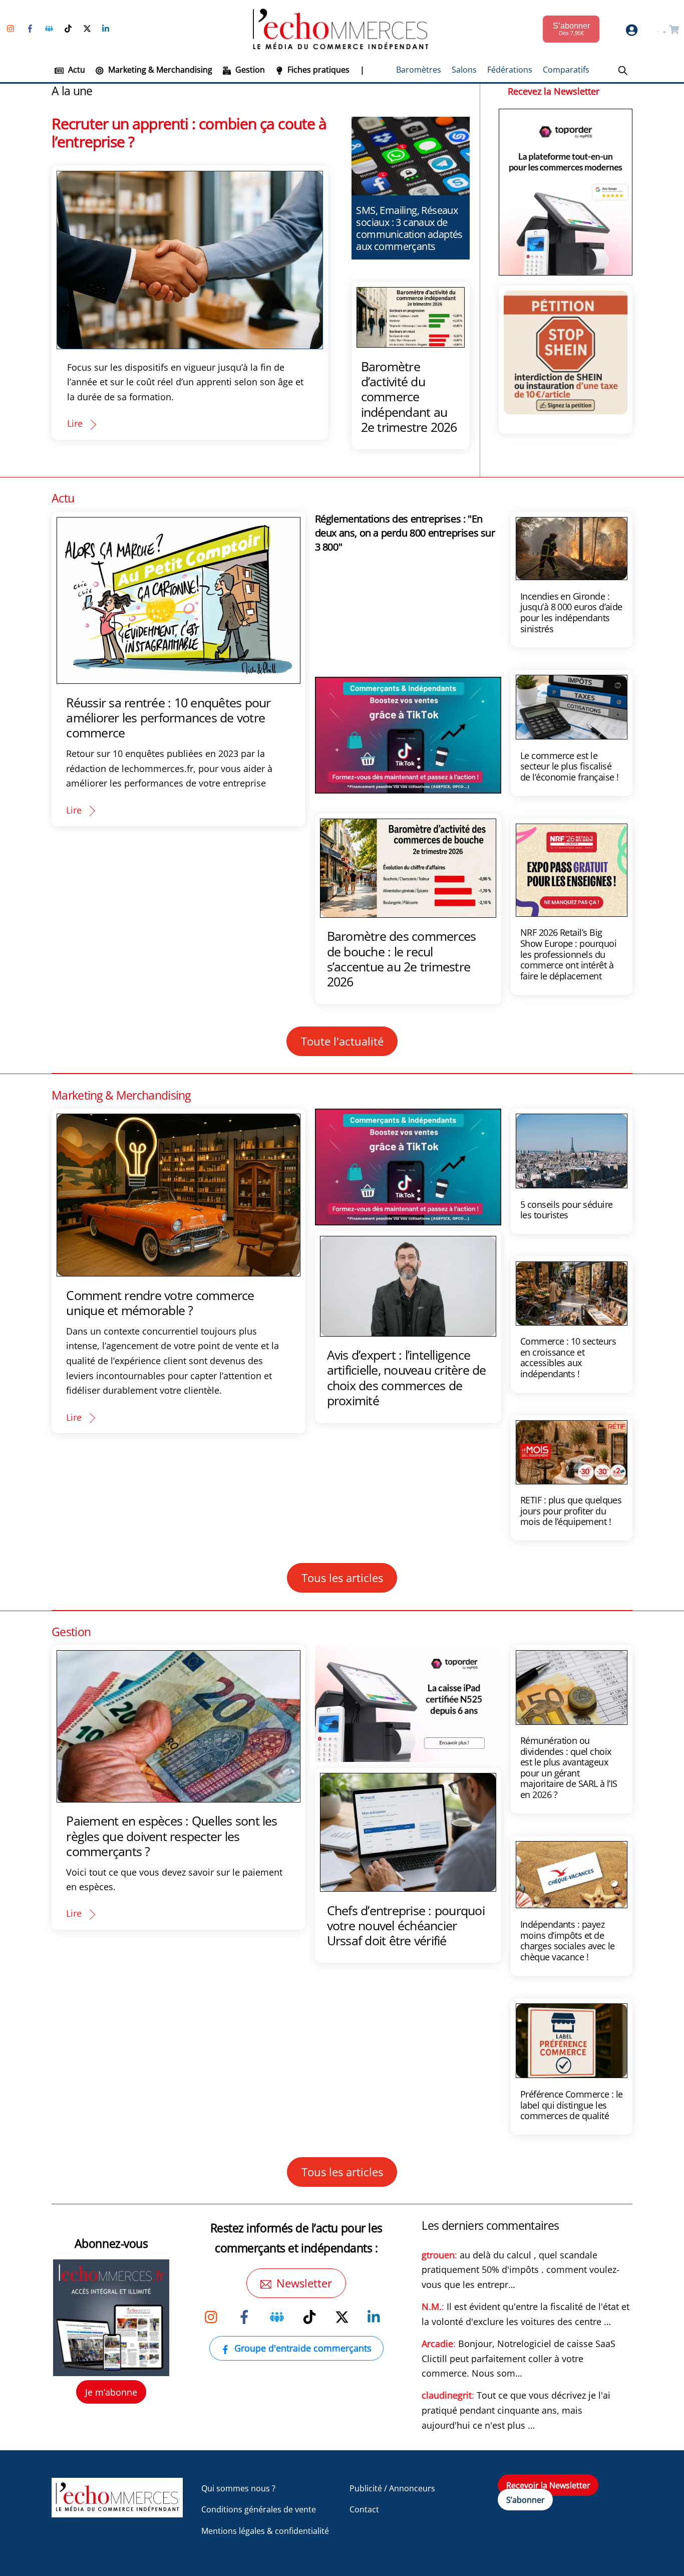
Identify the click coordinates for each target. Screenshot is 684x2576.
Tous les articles (342, 1578)
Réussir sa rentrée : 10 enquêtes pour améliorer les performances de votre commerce (168, 717)
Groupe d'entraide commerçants (303, 2348)
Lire (75, 423)
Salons (464, 70)
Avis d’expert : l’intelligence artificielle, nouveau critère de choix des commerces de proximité (407, 1377)
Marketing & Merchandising (159, 70)
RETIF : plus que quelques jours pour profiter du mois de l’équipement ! (571, 1511)
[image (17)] (566, 267)
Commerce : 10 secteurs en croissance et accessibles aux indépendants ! (568, 1357)
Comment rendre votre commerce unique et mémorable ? (160, 1303)
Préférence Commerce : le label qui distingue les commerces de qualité (572, 2105)
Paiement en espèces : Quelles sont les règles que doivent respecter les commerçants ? (172, 1836)
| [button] (362, 70)
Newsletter (304, 2283)
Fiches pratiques (317, 70)
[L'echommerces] (117, 2513)
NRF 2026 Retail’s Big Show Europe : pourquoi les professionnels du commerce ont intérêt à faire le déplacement (568, 954)
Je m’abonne (111, 2392)
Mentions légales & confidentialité (265, 2531)
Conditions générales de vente (259, 2509)
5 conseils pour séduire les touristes (567, 1210)
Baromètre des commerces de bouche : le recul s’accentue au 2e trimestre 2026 (402, 959)
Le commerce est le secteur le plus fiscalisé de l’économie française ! (570, 766)
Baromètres (419, 70)
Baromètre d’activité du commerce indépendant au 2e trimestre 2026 (409, 397)
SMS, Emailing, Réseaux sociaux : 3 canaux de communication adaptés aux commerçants (409, 228)
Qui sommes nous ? (238, 2488)
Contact (364, 2509)
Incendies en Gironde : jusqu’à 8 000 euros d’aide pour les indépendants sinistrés (571, 612)
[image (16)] (408, 1754)
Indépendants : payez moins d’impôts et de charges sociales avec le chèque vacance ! (568, 1941)
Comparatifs (566, 70)
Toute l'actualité (342, 1041)
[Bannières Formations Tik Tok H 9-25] (408, 786)
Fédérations (510, 70)
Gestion (249, 70)
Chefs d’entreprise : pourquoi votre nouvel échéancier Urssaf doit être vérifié (406, 1925)
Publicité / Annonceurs (392, 2488)
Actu (76, 70)
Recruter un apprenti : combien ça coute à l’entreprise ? (189, 133)
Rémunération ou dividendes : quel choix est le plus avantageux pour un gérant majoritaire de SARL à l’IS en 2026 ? (569, 1767)
